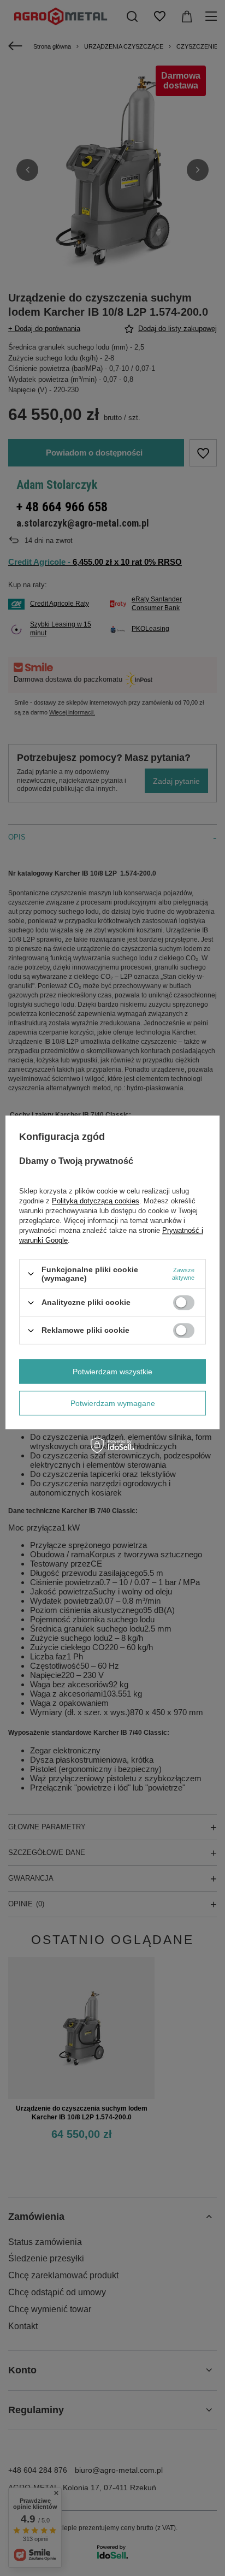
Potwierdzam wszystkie (112, 1372)
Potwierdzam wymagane (113, 1403)
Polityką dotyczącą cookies (96, 1201)
